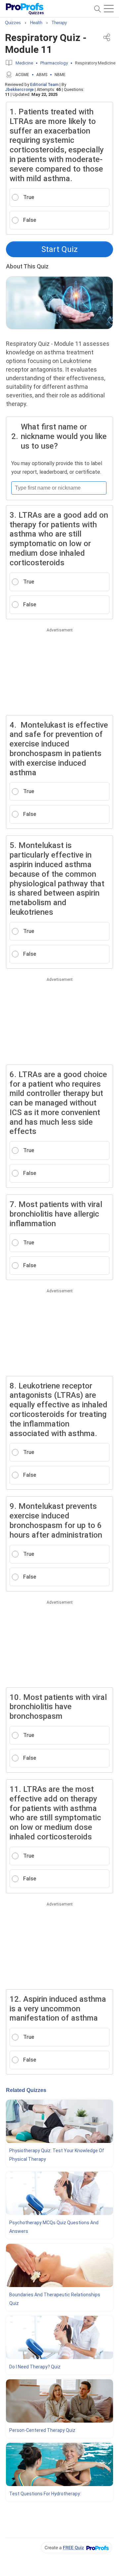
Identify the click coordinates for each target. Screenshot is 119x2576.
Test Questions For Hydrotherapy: (45, 2494)
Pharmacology (54, 63)
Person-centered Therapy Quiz (42, 2430)
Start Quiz (59, 249)
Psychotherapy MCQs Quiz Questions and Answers (54, 2227)
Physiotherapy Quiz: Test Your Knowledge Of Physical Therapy (57, 2155)
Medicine (24, 63)
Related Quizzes (26, 2090)
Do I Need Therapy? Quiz (35, 2367)
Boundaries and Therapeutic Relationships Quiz (55, 2299)
